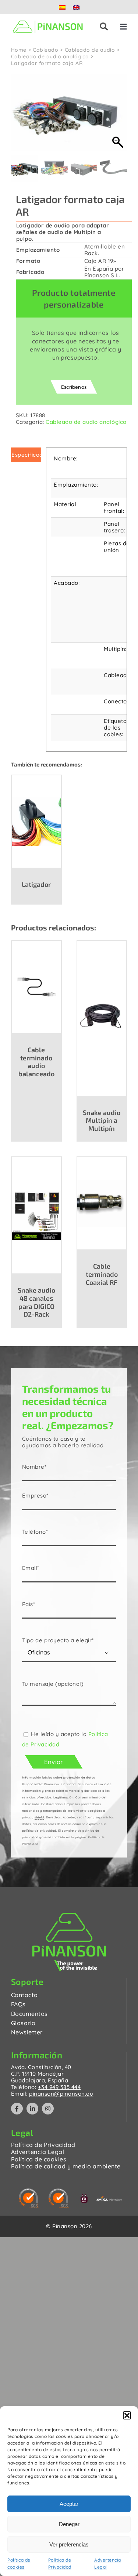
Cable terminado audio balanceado (36, 1062)
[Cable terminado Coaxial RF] (102, 1203)
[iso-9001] (59, 2191)
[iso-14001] (29, 2191)
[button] (127, 2415)
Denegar (69, 2524)
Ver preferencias (69, 2544)
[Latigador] (36, 821)
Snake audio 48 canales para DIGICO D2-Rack (36, 1302)
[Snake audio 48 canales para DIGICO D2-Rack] (36, 1215)
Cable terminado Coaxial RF (102, 1274)
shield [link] (39, 1817)
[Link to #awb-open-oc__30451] (104, 27)
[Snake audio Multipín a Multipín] (102, 1018)
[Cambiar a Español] (62, 7)
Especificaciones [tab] (26, 455)
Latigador (36, 884)
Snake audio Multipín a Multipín (102, 1120)
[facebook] (17, 2109)
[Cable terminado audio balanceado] (36, 987)
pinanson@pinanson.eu (61, 2094)
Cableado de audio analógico (86, 422)
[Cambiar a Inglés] (76, 7)
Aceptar (69, 2504)
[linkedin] (32, 2109)
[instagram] (48, 2109)
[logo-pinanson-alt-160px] (48, 20)
